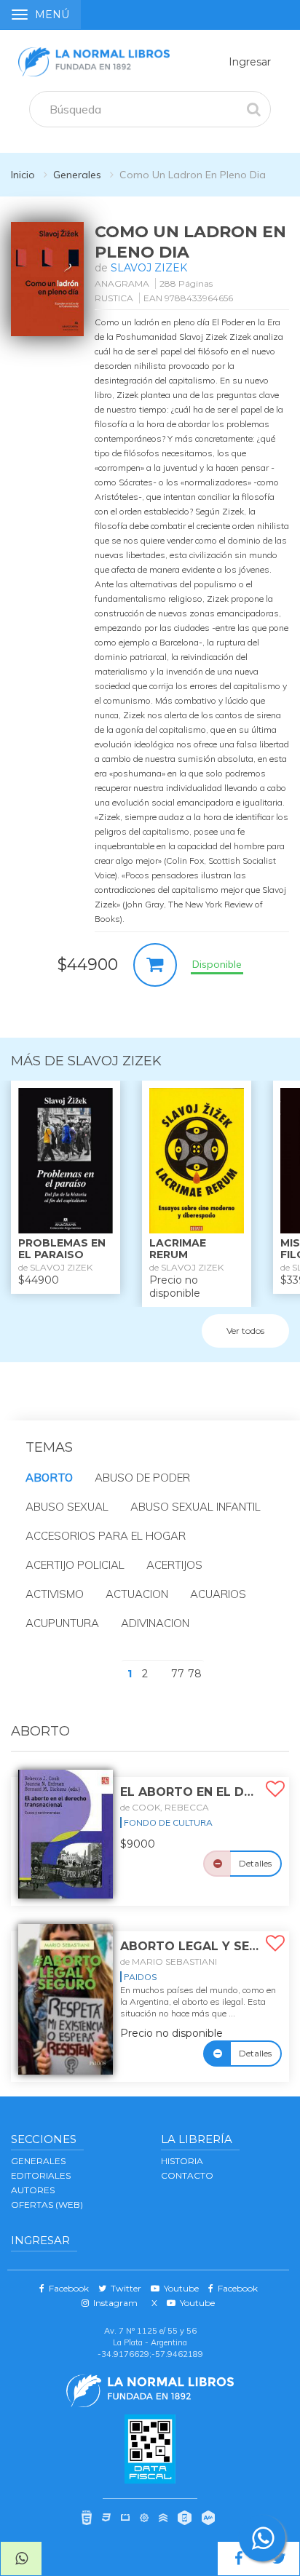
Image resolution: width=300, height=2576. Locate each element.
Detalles (255, 1863)
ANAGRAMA (122, 283)
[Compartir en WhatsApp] (21, 2559)
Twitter (124, 2288)
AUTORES (33, 2190)
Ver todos (245, 1331)
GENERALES (38, 2161)
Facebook (67, 2288)
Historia (182, 2161)
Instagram (113, 2303)
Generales (77, 175)
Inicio (23, 175)
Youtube (179, 2288)
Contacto (187, 2175)
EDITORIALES (41, 2175)
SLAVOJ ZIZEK (149, 268)
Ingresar (250, 62)
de (165, 1807)
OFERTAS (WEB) (47, 2205)
